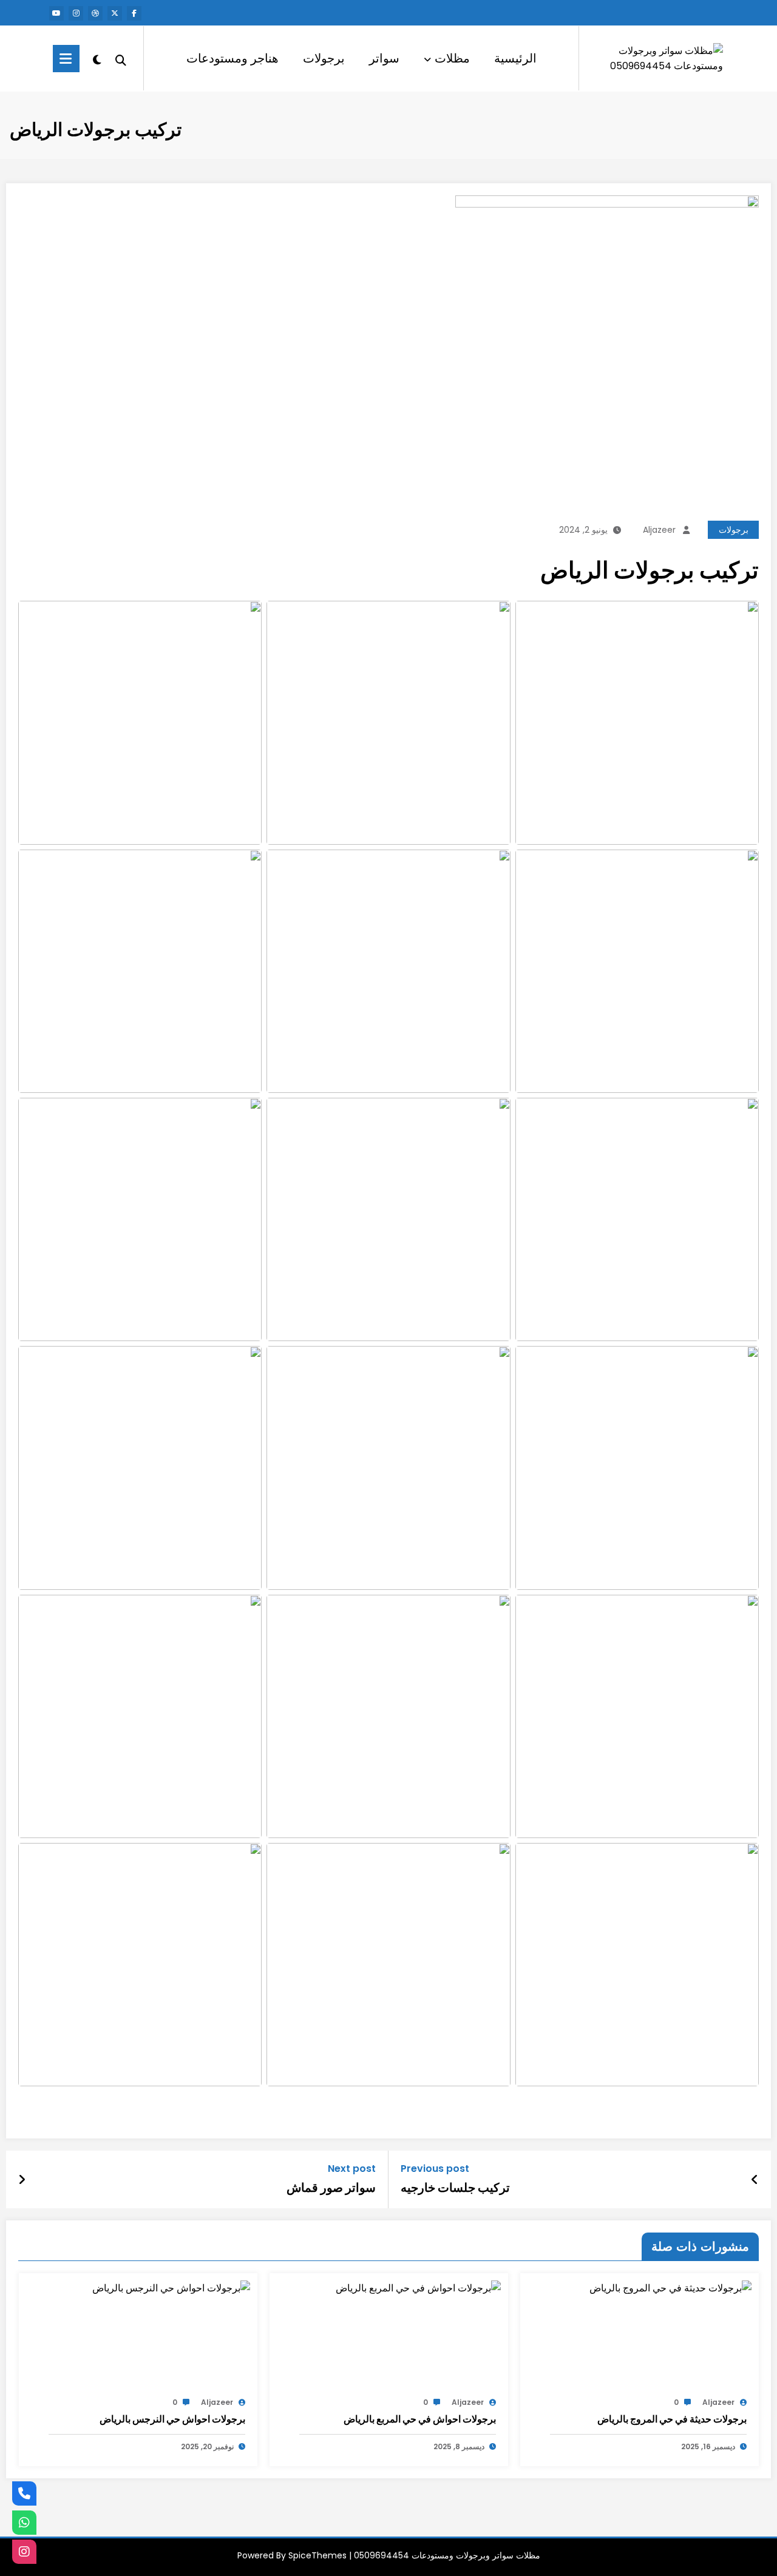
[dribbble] (95, 13)
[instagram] (76, 13)
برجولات (324, 58)
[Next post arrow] (22, 2180)
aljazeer (659, 530)
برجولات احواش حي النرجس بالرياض (172, 2419)
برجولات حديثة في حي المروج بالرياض (672, 2419)
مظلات (452, 58)
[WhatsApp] (24, 2523)
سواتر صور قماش (331, 2188)
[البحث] (121, 59)
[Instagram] (24, 2552)
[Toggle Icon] (66, 59)
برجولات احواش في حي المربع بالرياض (420, 2419)
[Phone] (24, 2493)
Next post (352, 2169)
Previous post (435, 2169)
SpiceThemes (317, 2555)
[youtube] (56, 13)
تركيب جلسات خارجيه (455, 2188)
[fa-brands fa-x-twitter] (115, 13)
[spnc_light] (97, 58)
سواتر (384, 58)
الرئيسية (515, 58)
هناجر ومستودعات (232, 58)
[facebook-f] (134, 13)
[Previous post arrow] (755, 2180)
